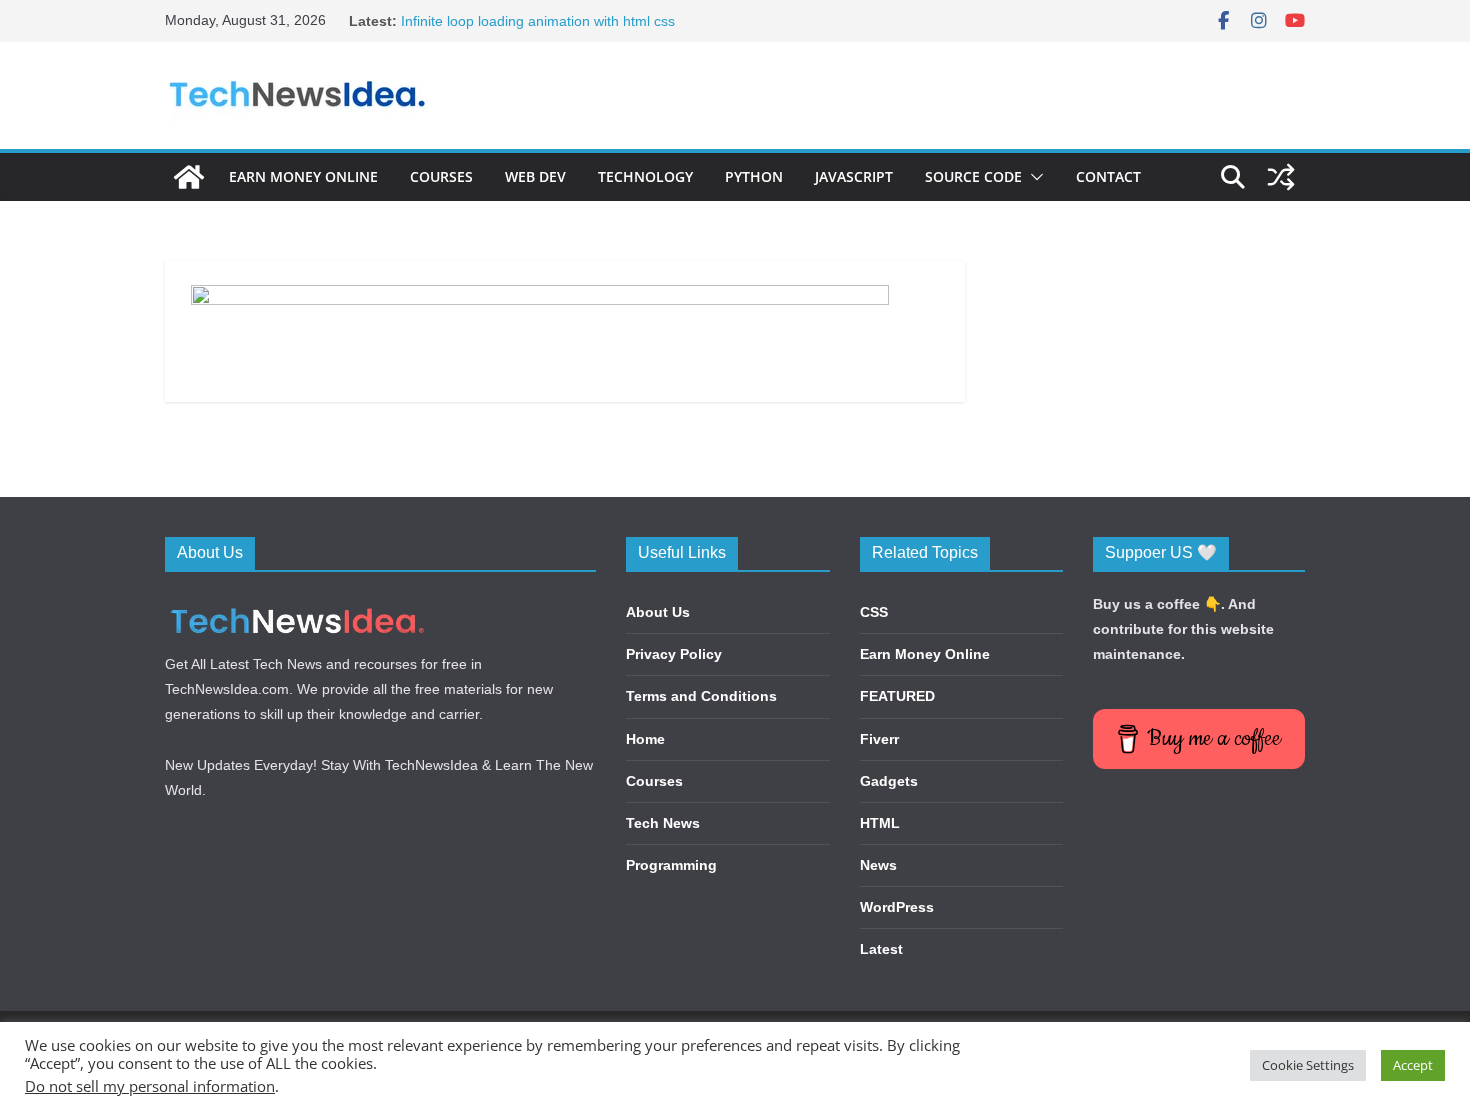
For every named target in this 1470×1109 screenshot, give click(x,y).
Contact (1108, 176)
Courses (441, 176)
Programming (671, 865)
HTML (880, 823)
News (878, 865)
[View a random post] (1281, 177)
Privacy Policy (674, 654)
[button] (1033, 177)
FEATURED (897, 696)
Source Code (973, 176)
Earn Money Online (303, 176)
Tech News (663, 823)
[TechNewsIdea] (189, 177)
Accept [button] (1413, 1065)
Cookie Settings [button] (1308, 1065)
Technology (645, 176)
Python (754, 176)
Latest (881, 949)
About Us (658, 612)
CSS (874, 612)
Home (645, 739)
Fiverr (879, 739)
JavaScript (854, 176)
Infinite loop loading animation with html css (538, 21)
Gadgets (889, 781)
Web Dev (535, 176)
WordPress (897, 907)
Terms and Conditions (701, 696)
